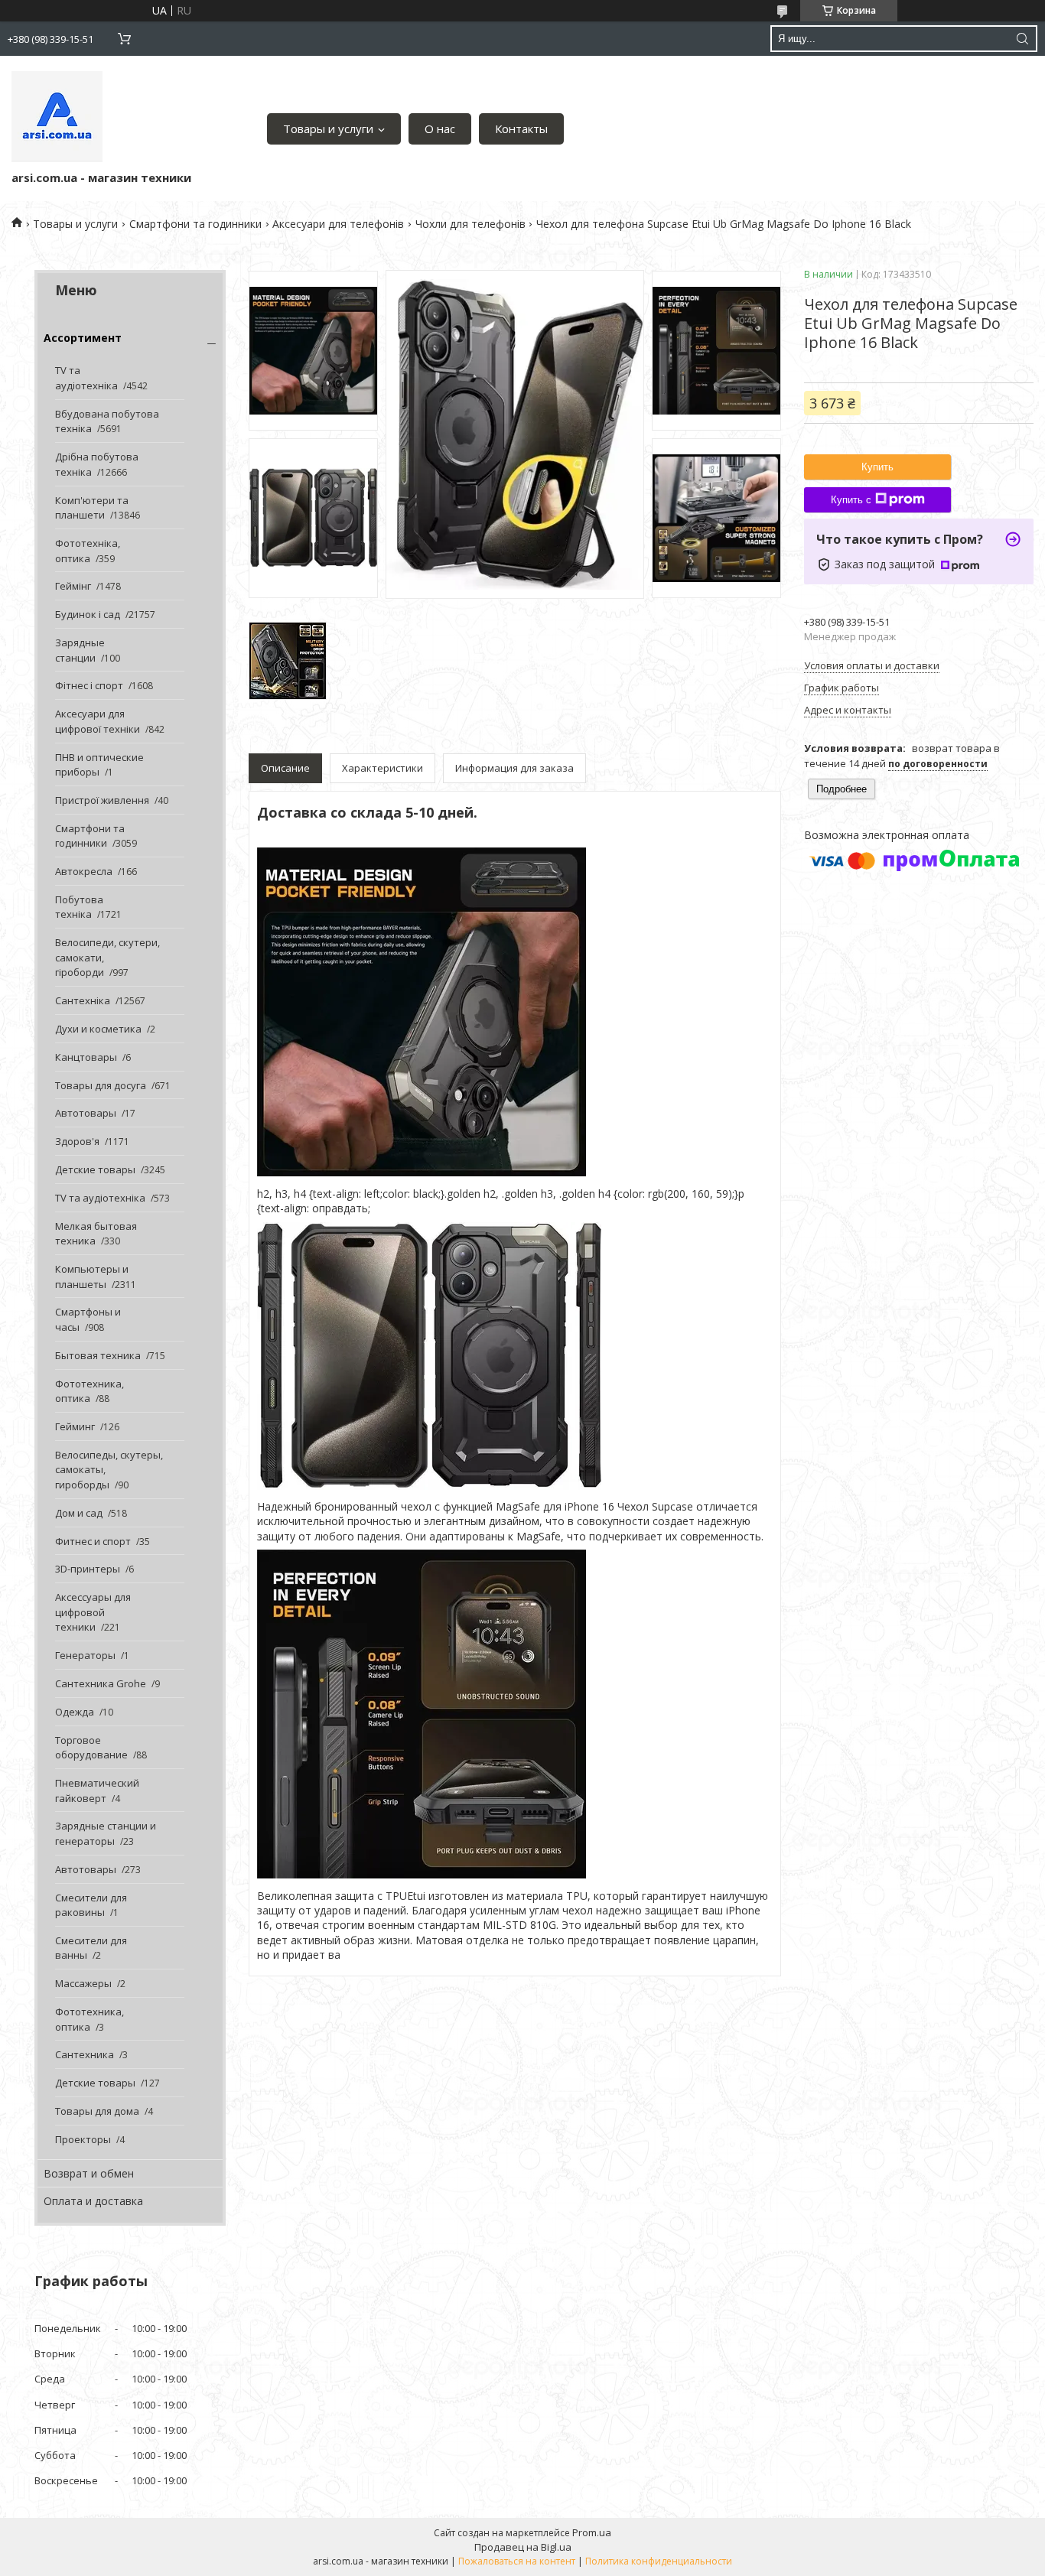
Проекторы (83, 2139)
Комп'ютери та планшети (92, 508)
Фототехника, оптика (90, 1391)
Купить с (851, 500)
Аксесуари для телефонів (338, 224)
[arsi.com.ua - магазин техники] (57, 117)
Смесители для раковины (91, 1905)
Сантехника (85, 2054)
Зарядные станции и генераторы (106, 1833)
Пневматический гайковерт (97, 1791)
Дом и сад (79, 1513)
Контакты (521, 128)
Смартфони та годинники (195, 224)
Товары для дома (97, 2111)
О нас (440, 128)
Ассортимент (83, 338)
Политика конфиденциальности (659, 2561)
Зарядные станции (80, 650)
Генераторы (85, 1655)
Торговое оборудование (91, 1748)
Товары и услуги (328, 128)
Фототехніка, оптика (88, 551)
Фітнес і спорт (89, 685)
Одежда (75, 1712)
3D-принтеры (88, 1569)
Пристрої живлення (102, 800)
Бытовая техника (98, 1355)
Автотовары (86, 1113)
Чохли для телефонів (470, 224)
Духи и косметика (98, 1029)
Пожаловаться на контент (517, 2561)
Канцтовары (86, 1057)
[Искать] (1022, 39)
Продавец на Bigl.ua (523, 2547)
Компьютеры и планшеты (92, 1277)
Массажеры (83, 1983)
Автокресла (84, 871)
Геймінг (73, 586)
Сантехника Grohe (101, 1683)
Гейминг (75, 1426)
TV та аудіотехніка (86, 378)
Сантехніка (83, 1000)
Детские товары (95, 1169)
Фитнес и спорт (93, 1541)
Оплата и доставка (93, 2201)
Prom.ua (592, 2532)
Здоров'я (77, 1141)
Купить (877, 467)
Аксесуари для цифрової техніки (98, 721)
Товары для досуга (101, 1085)
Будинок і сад (88, 614)
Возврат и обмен (89, 2173)
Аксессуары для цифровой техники (93, 1612)
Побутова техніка (79, 907)
